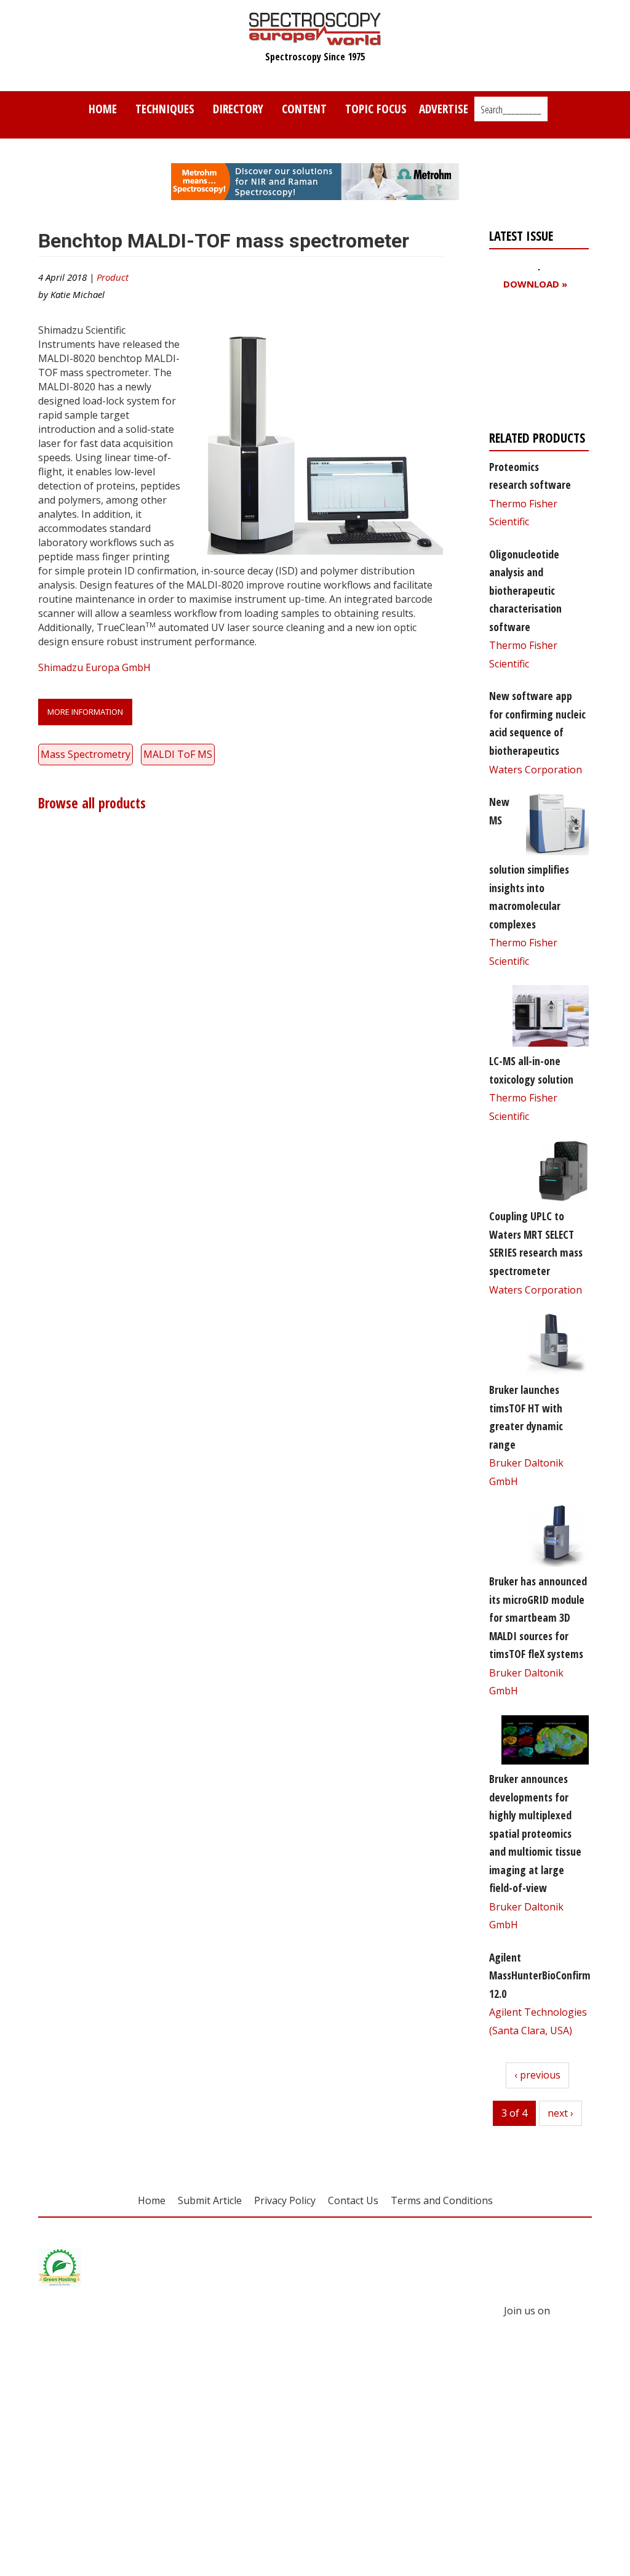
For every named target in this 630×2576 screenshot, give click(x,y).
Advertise (444, 109)
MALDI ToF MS (178, 754)
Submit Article (210, 2200)
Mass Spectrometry (86, 754)
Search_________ (511, 110)
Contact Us (353, 2200)
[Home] (315, 39)
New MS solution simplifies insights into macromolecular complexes (529, 863)
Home (103, 109)
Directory (238, 109)
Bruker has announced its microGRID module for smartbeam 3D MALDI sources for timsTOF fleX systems (538, 1617)
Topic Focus (376, 109)
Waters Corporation (536, 770)
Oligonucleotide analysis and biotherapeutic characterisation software (525, 590)
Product (113, 277)
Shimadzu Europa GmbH (94, 667)
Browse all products (92, 803)
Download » (535, 284)
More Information (85, 712)
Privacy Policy (285, 2200)
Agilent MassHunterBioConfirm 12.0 (540, 1975)
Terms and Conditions (442, 2200)
